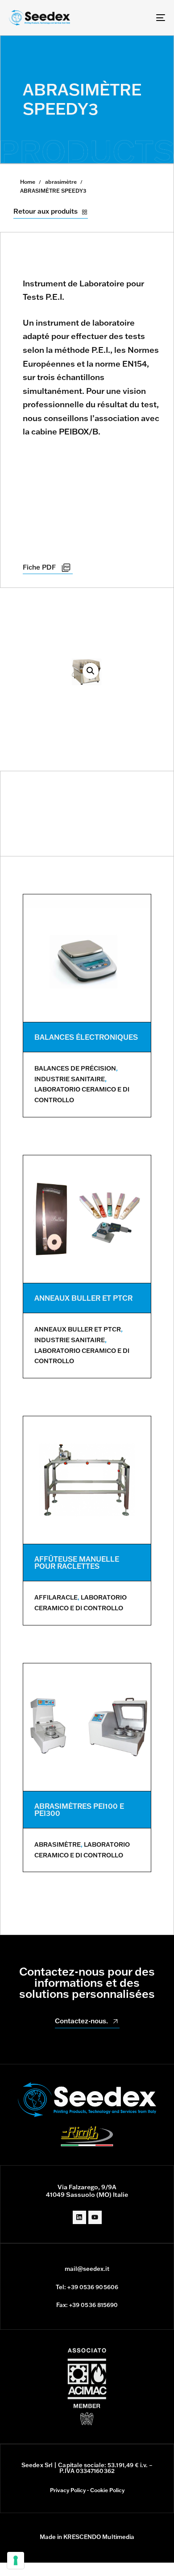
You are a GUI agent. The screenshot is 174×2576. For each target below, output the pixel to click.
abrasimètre (61, 182)
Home (28, 182)
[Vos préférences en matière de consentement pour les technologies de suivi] (16, 2560)
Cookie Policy (107, 2490)
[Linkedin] (79, 2217)
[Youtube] (95, 2217)
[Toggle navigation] (139, 18)
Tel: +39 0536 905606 (87, 2287)
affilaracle (56, 1597)
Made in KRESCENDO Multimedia (87, 2537)
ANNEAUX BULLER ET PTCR (83, 1298)
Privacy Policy (68, 2490)
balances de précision (75, 1068)
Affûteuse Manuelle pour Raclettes (77, 1563)
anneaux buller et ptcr (78, 1329)
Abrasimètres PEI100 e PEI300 (79, 1810)
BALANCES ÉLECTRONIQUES (86, 1037)
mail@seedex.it (87, 2269)
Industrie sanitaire (70, 1079)
